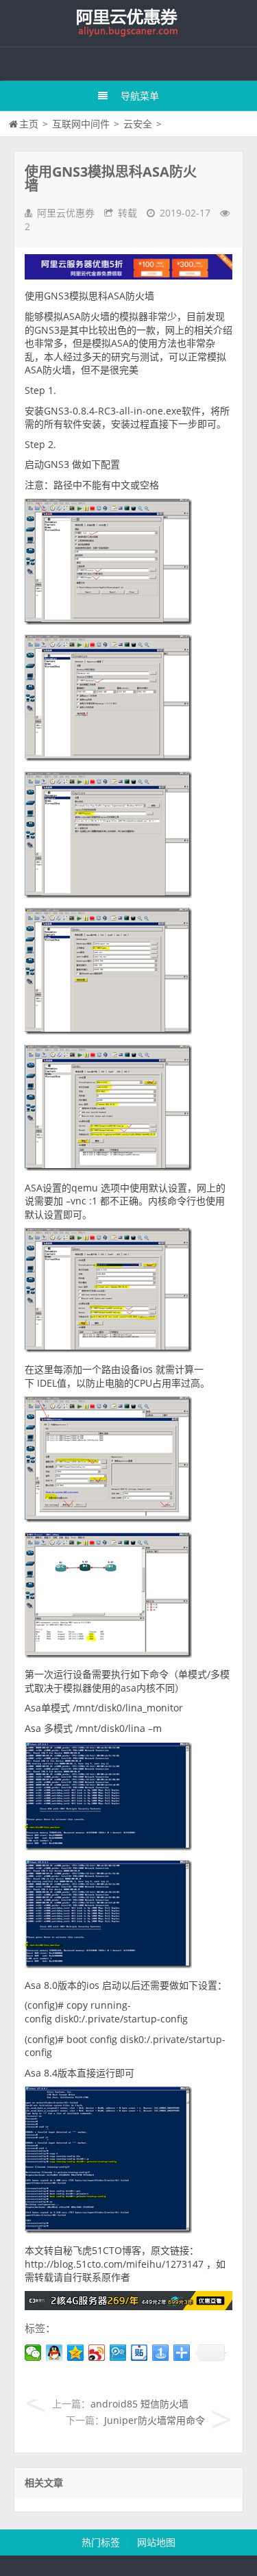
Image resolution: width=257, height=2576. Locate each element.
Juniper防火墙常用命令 (155, 2420)
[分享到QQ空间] (76, 2353)
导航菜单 (140, 96)
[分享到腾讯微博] (118, 2353)
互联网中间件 (81, 124)
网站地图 (156, 2542)
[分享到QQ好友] (54, 2353)
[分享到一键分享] (161, 2353)
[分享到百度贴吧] (139, 2353)
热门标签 (101, 2542)
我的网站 (129, 23)
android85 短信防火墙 (139, 2404)
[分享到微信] (33, 2353)
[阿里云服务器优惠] (128, 2306)
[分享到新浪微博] (97, 2353)
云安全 (138, 124)
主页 (29, 124)
